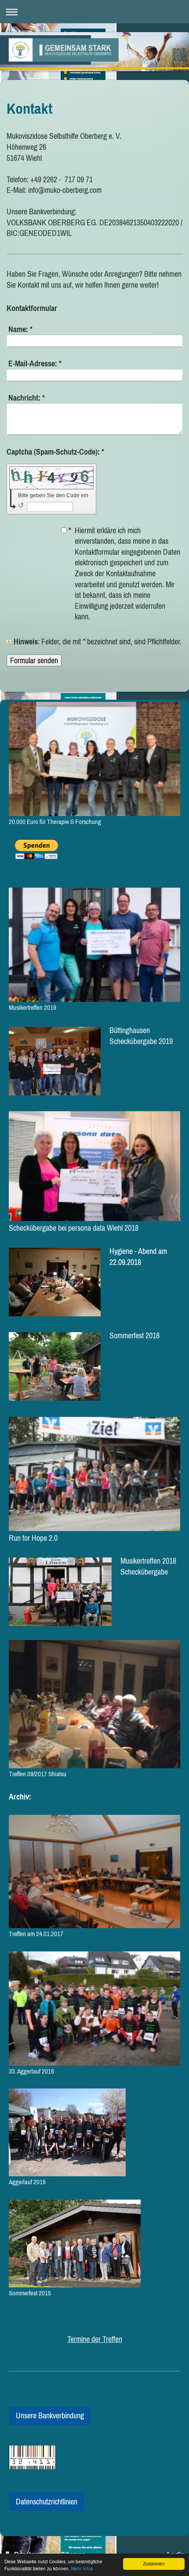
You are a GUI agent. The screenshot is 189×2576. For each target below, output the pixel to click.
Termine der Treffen (95, 2339)
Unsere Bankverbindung (50, 2415)
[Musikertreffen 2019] (94, 945)
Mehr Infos (82, 2568)
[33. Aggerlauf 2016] (94, 2009)
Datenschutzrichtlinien (47, 2502)
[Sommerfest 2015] (75, 2244)
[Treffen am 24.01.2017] (94, 1871)
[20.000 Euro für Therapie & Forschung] (94, 759)
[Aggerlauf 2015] (67, 2132)
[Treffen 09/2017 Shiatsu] (94, 1704)
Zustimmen (154, 2563)
